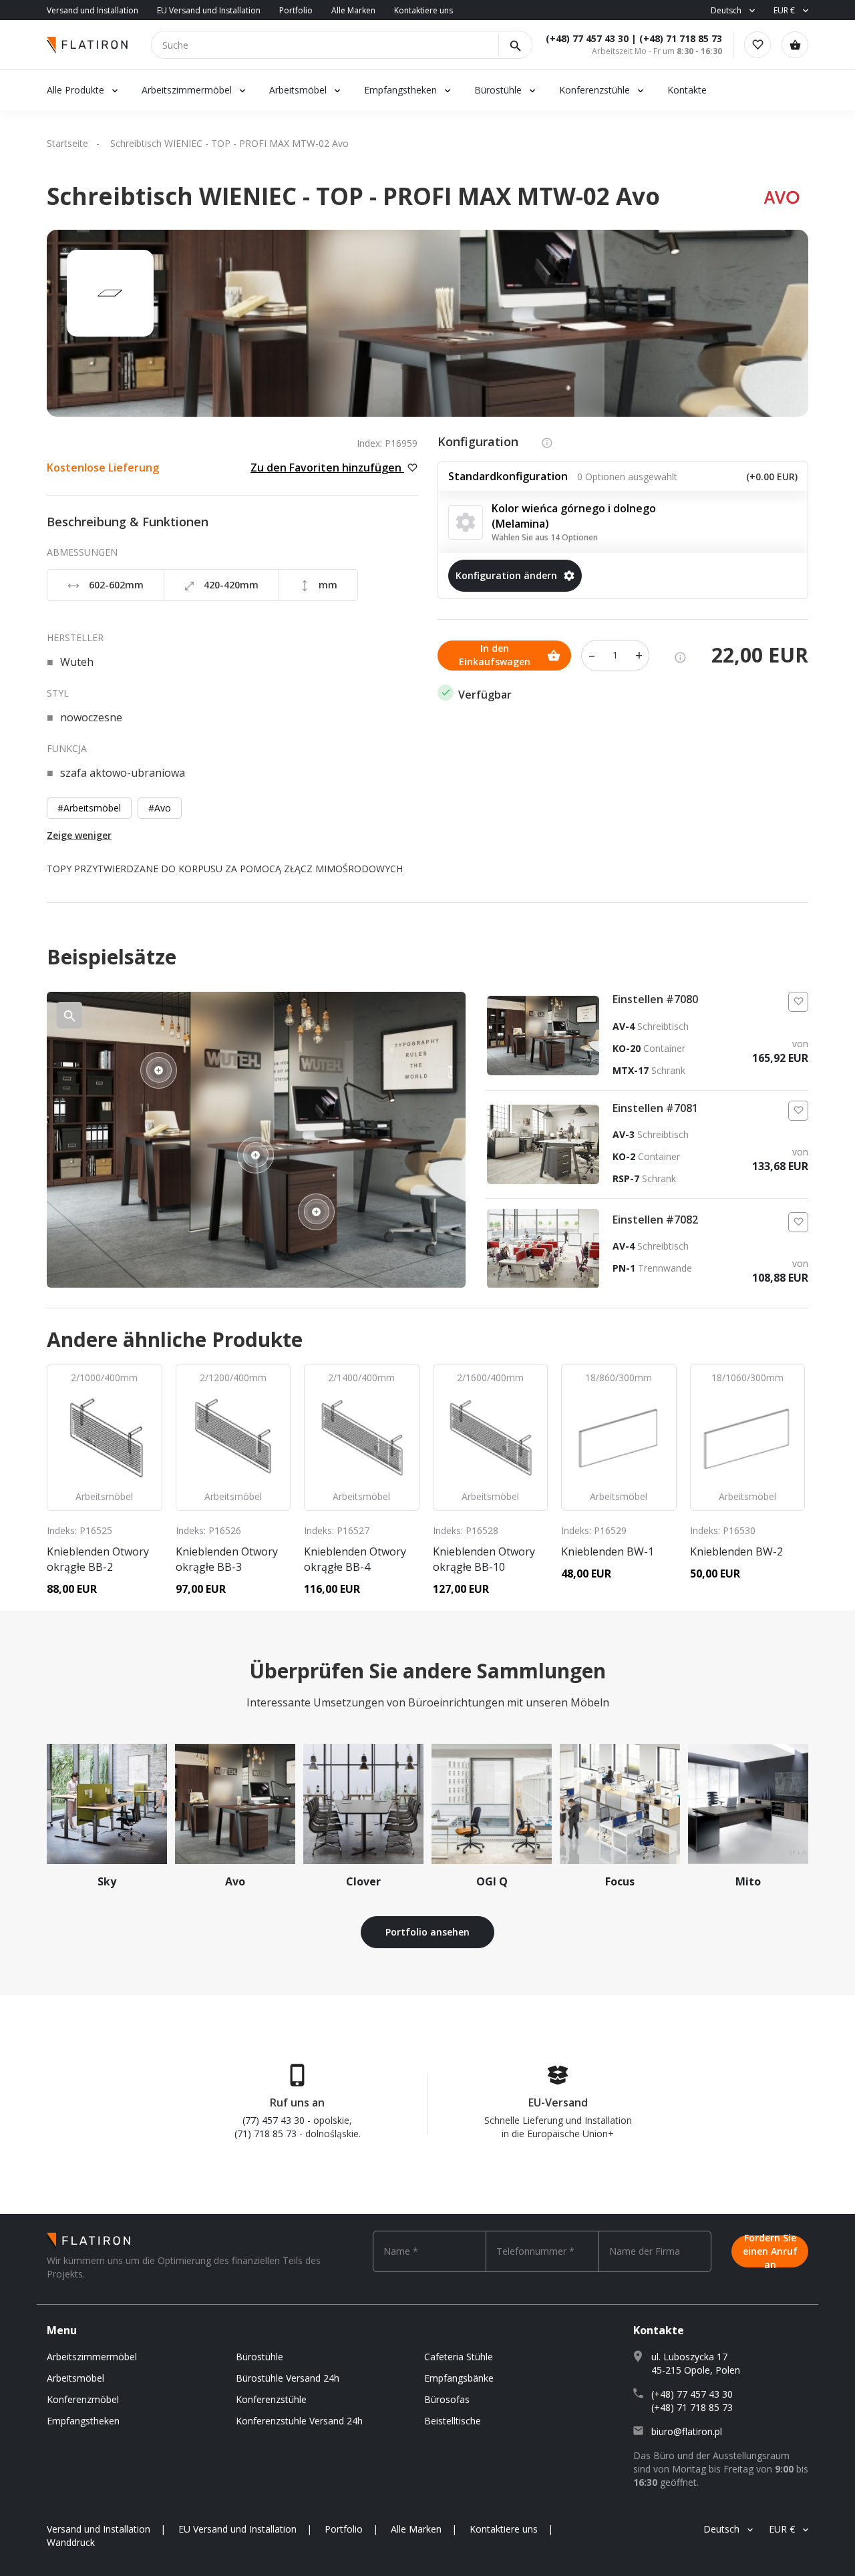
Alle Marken (353, 10)
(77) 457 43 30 (274, 2120)
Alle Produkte (75, 90)
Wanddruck (71, 2542)
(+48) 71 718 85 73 (681, 38)
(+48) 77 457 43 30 (587, 38)
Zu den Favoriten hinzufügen (327, 468)
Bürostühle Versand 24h (288, 2378)
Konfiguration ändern (506, 575)
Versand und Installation (93, 10)
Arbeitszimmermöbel (187, 90)
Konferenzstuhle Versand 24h (299, 2421)
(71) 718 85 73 (266, 2134)
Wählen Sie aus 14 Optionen (545, 537)
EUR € (784, 10)
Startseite (67, 143)
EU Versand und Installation (209, 10)
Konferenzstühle (594, 90)
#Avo (160, 808)
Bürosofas (447, 2399)
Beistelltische (453, 2421)
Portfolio (296, 10)
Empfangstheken (402, 90)
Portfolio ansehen (427, 1932)
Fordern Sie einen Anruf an (770, 2251)
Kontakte (687, 90)
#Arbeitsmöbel (89, 808)
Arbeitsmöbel (298, 90)
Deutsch (726, 10)
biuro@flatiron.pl (687, 2431)
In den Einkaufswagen (495, 655)
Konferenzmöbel (83, 2399)
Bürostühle (498, 90)
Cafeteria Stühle (459, 2357)
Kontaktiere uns (423, 10)
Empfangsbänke (459, 2378)
